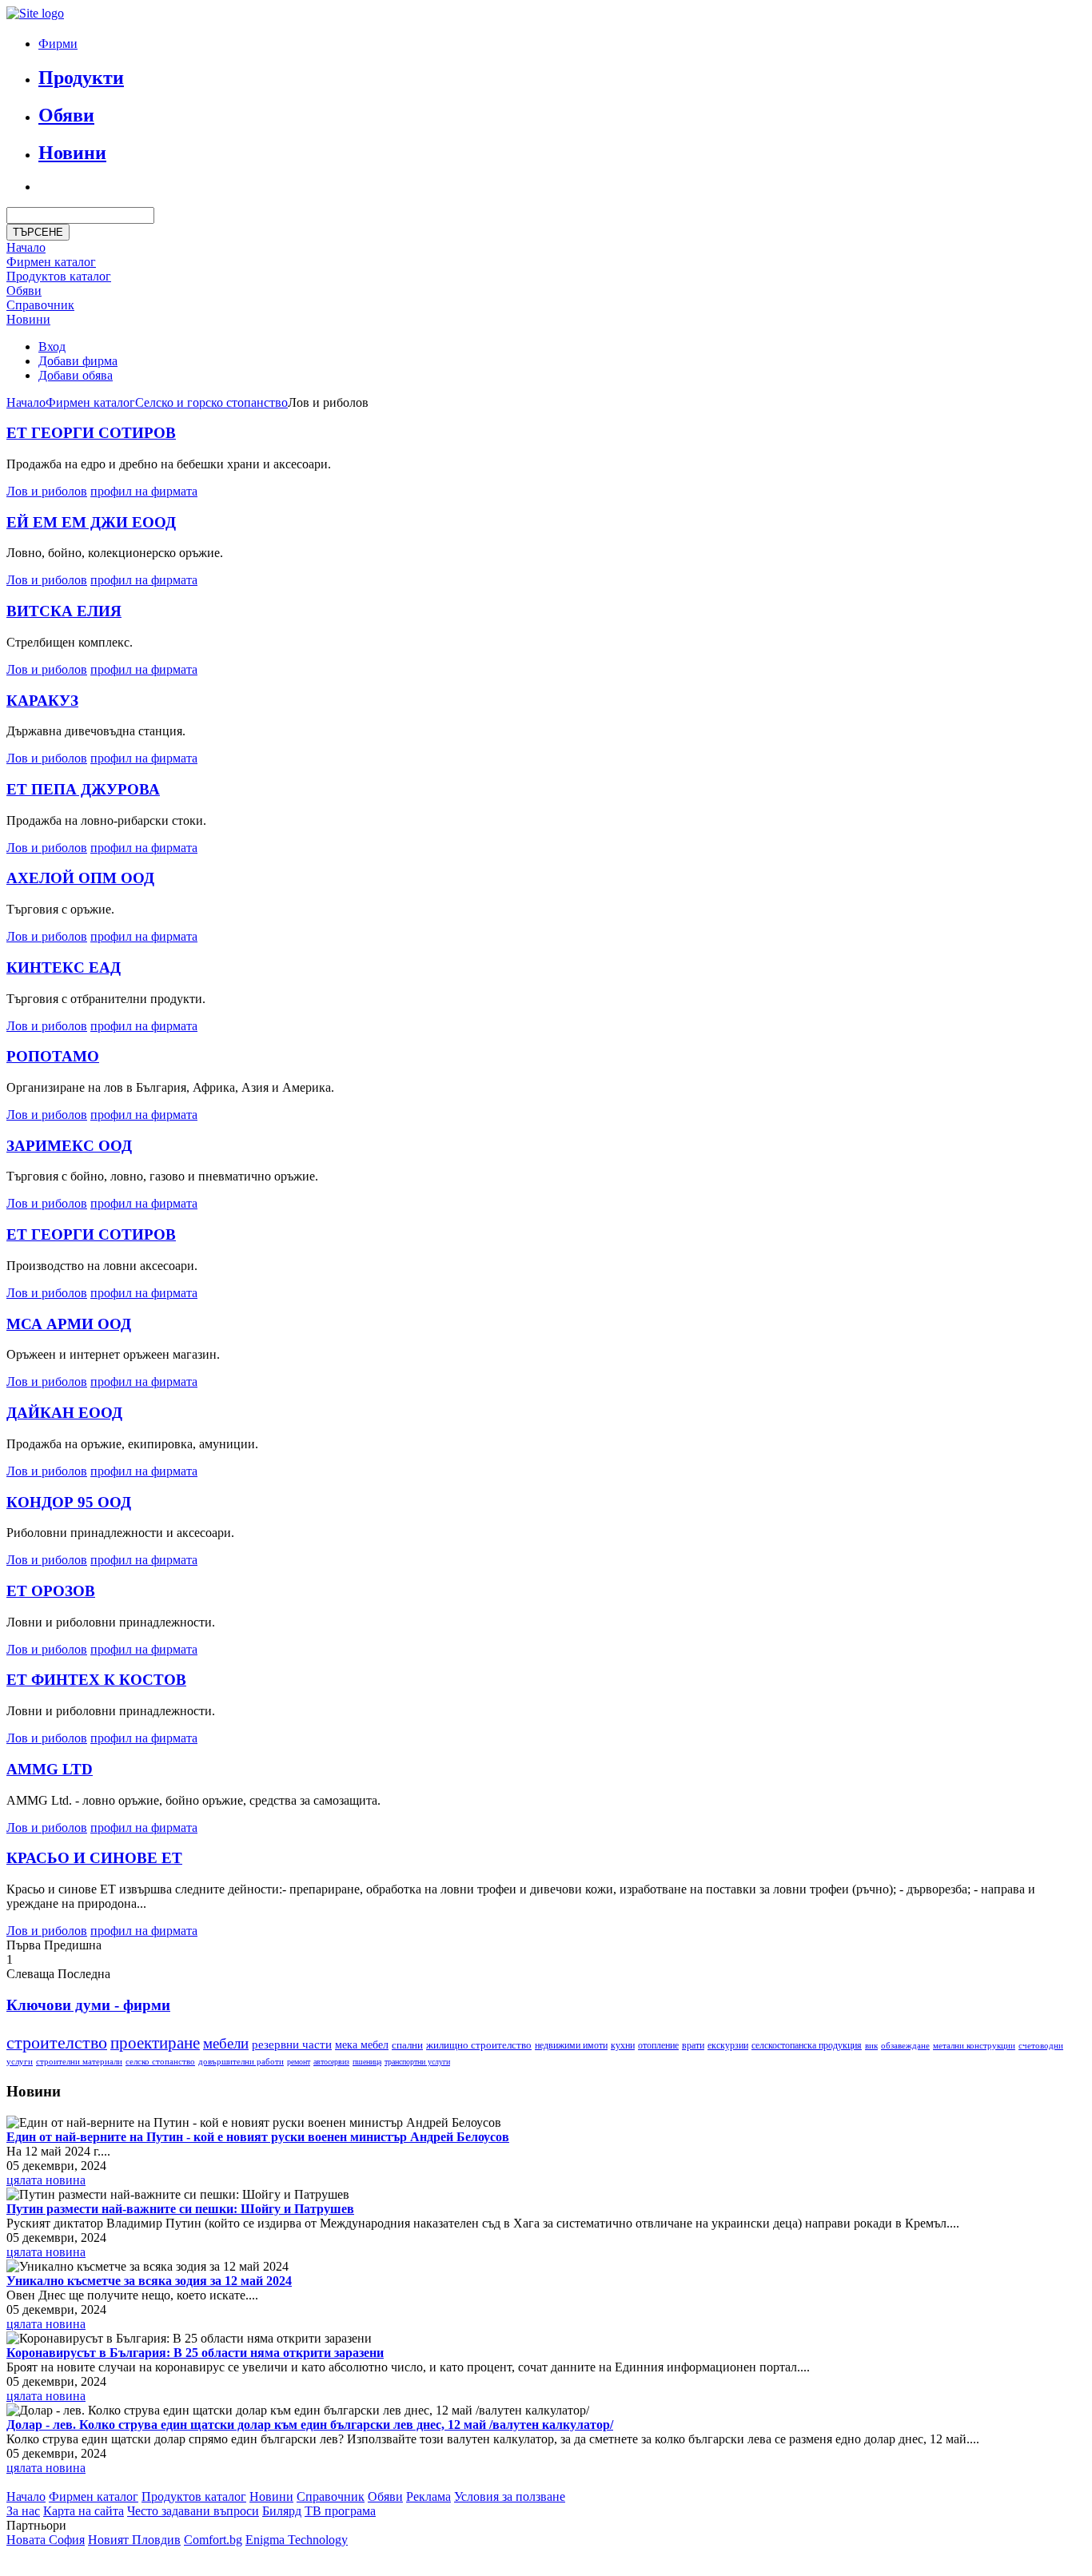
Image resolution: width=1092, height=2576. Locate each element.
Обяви (66, 115)
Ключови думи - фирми (88, 2005)
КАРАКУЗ (42, 701)
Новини (72, 153)
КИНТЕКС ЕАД (64, 967)
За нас (23, 2511)
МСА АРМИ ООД (69, 1324)
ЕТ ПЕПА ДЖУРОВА (83, 789)
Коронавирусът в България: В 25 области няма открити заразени (195, 2353)
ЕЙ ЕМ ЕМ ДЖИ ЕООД (91, 522)
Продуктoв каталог (59, 276)
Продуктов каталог (194, 2496)
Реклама (428, 2496)
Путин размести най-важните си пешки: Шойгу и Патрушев (180, 2209)
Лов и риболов (47, 491)
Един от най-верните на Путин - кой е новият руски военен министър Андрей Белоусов (258, 2137)
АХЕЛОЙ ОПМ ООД (80, 878)
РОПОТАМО (53, 1056)
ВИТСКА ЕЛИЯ (64, 611)
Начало (26, 247)
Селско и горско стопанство (211, 402)
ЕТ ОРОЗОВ (51, 1591)
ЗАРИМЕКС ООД (69, 1146)
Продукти (81, 78)
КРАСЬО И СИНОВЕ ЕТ (94, 1858)
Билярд (282, 2511)
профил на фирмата (144, 491)
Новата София (46, 2540)
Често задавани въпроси (193, 2511)
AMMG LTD (50, 1769)
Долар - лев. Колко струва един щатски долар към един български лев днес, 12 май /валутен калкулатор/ (310, 2425)
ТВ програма (340, 2511)
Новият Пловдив (134, 2540)
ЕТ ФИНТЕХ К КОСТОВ (96, 1680)
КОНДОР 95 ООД (69, 1502)
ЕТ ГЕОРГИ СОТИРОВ (91, 433)
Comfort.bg (213, 2540)
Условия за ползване (510, 2496)
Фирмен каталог (51, 262)
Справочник (40, 305)
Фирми (58, 44)
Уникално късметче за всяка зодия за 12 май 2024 (149, 2281)
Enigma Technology (297, 2540)
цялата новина (46, 2180)
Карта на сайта (84, 2511)
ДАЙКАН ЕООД (64, 1413)
